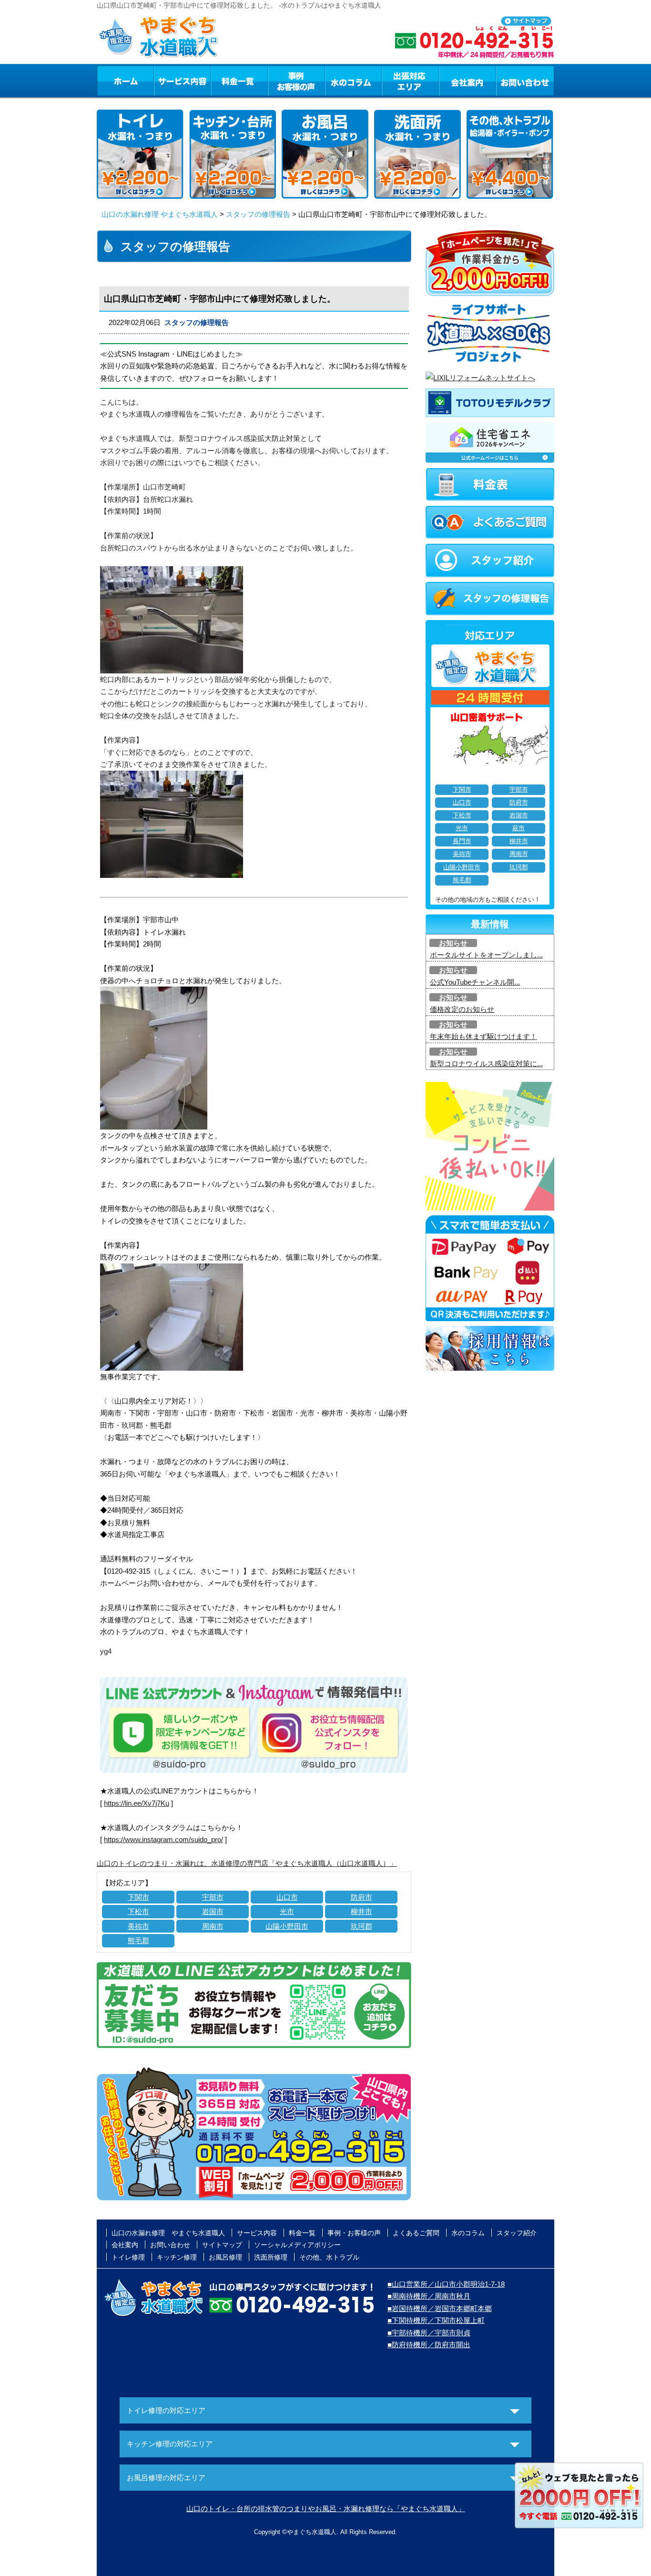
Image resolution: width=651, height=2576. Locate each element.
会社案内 (468, 81)
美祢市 (138, 1926)
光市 (287, 1911)
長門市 (462, 841)
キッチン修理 (177, 2257)
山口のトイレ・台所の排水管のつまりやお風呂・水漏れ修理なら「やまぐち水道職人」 (326, 2509)
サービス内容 (182, 81)
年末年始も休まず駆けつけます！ (483, 1036)
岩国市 (213, 1911)
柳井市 (361, 1911)
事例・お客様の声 (296, 81)
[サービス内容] (165, 81)
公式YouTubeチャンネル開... (475, 982)
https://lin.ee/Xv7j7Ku (137, 1803)
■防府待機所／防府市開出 (429, 2345)
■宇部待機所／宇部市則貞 (429, 2333)
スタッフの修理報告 (258, 214)
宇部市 (213, 1897)
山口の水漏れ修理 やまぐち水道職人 (160, 214)
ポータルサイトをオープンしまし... (486, 955)
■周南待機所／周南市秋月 (429, 2296)
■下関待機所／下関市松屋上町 (436, 2320)
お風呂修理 (225, 2257)
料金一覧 (239, 81)
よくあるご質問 (416, 2233)
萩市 (519, 828)
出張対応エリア (411, 81)
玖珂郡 (361, 1926)
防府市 (361, 1897)
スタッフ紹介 (517, 2233)
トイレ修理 (128, 2257)
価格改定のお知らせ (462, 1009)
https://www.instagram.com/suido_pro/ (163, 1839)
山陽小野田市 (287, 1926)
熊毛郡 (138, 1940)
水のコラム (354, 81)
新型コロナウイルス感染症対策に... (486, 1064)
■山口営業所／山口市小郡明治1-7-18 (446, 2284)
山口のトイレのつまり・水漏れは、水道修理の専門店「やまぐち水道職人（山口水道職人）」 (247, 1863)
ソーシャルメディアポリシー (297, 2245)
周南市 (213, 1926)
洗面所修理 (271, 2257)
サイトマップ (222, 2245)
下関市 (138, 1897)
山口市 (287, 1897)
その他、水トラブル (329, 2257)
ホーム (125, 81)
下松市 (138, 1911)
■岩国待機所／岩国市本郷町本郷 (440, 2308)
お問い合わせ (525, 81)
